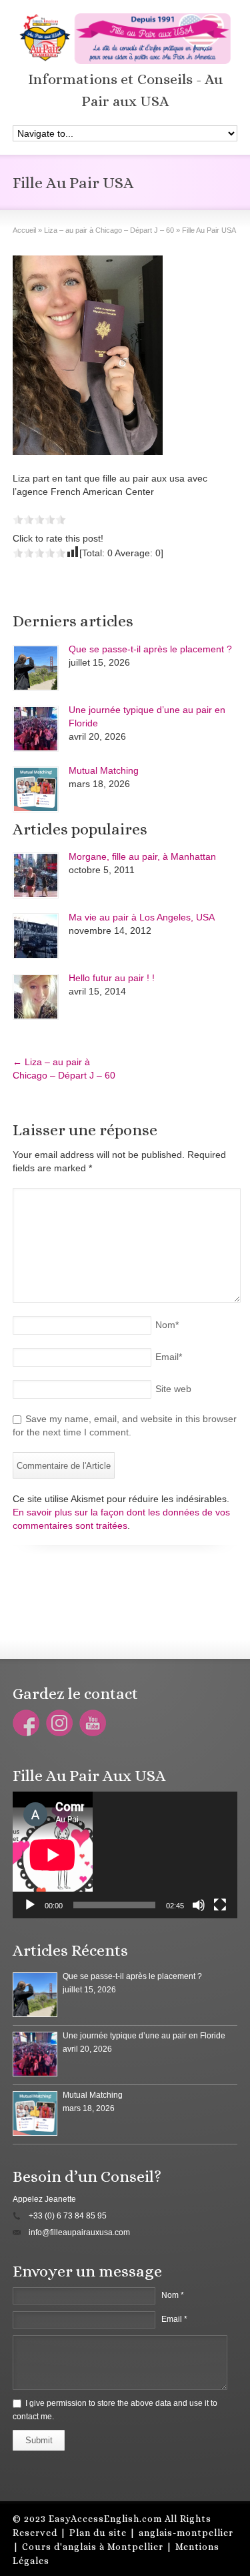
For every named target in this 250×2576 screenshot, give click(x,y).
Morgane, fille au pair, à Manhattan (142, 856)
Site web (173, 1389)
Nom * (173, 2295)
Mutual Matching (104, 770)
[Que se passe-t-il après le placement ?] (36, 668)
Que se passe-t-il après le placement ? (150, 649)
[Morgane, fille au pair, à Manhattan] (36, 875)
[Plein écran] (220, 1905)
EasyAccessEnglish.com (105, 2519)
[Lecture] (30, 1905)
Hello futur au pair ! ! (112, 978)
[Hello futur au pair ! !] (36, 997)
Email (169, 1357)
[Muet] (199, 1905)
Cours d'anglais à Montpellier (93, 2547)
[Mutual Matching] (36, 789)
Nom (167, 1325)
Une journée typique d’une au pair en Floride (144, 2036)
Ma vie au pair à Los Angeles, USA (142, 917)
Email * (174, 2319)
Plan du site (98, 2533)
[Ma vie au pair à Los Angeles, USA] (36, 936)
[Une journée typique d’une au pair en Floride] (36, 729)
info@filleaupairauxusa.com (79, 2232)
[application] (125, 1855)
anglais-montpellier (186, 2533)
